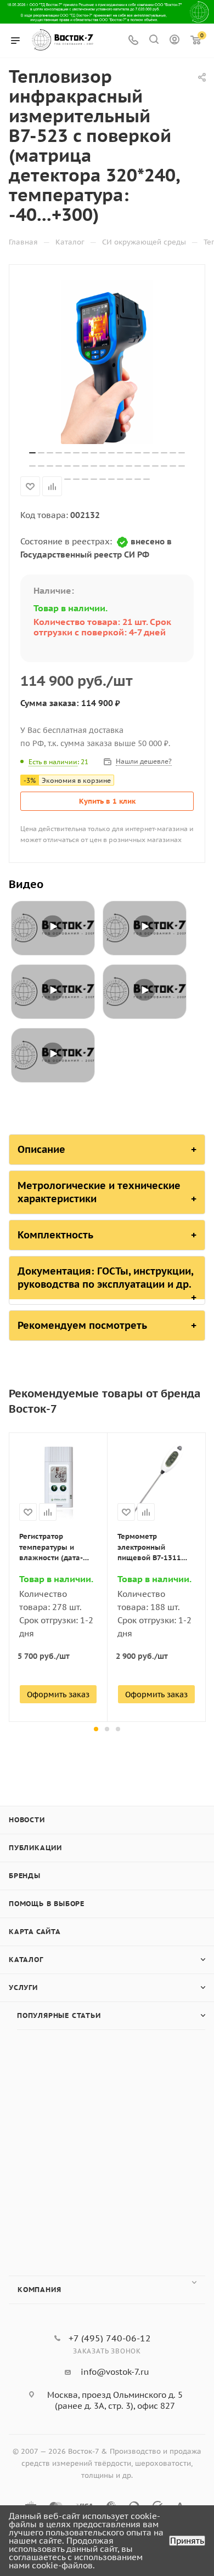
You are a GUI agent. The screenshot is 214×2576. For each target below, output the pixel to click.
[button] (96, 1729)
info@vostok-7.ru (115, 2372)
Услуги (23, 1988)
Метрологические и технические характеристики (99, 1192)
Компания (39, 2290)
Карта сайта (35, 1932)
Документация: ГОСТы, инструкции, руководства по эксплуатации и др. (106, 1278)
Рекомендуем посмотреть (82, 1325)
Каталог (26, 1960)
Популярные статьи (59, 2015)
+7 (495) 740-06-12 (110, 2338)
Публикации (35, 1848)
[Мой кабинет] (174, 41)
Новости (27, 1820)
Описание (41, 1149)
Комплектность (55, 1235)
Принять (187, 2541)
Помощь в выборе (47, 1904)
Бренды (25, 1876)
